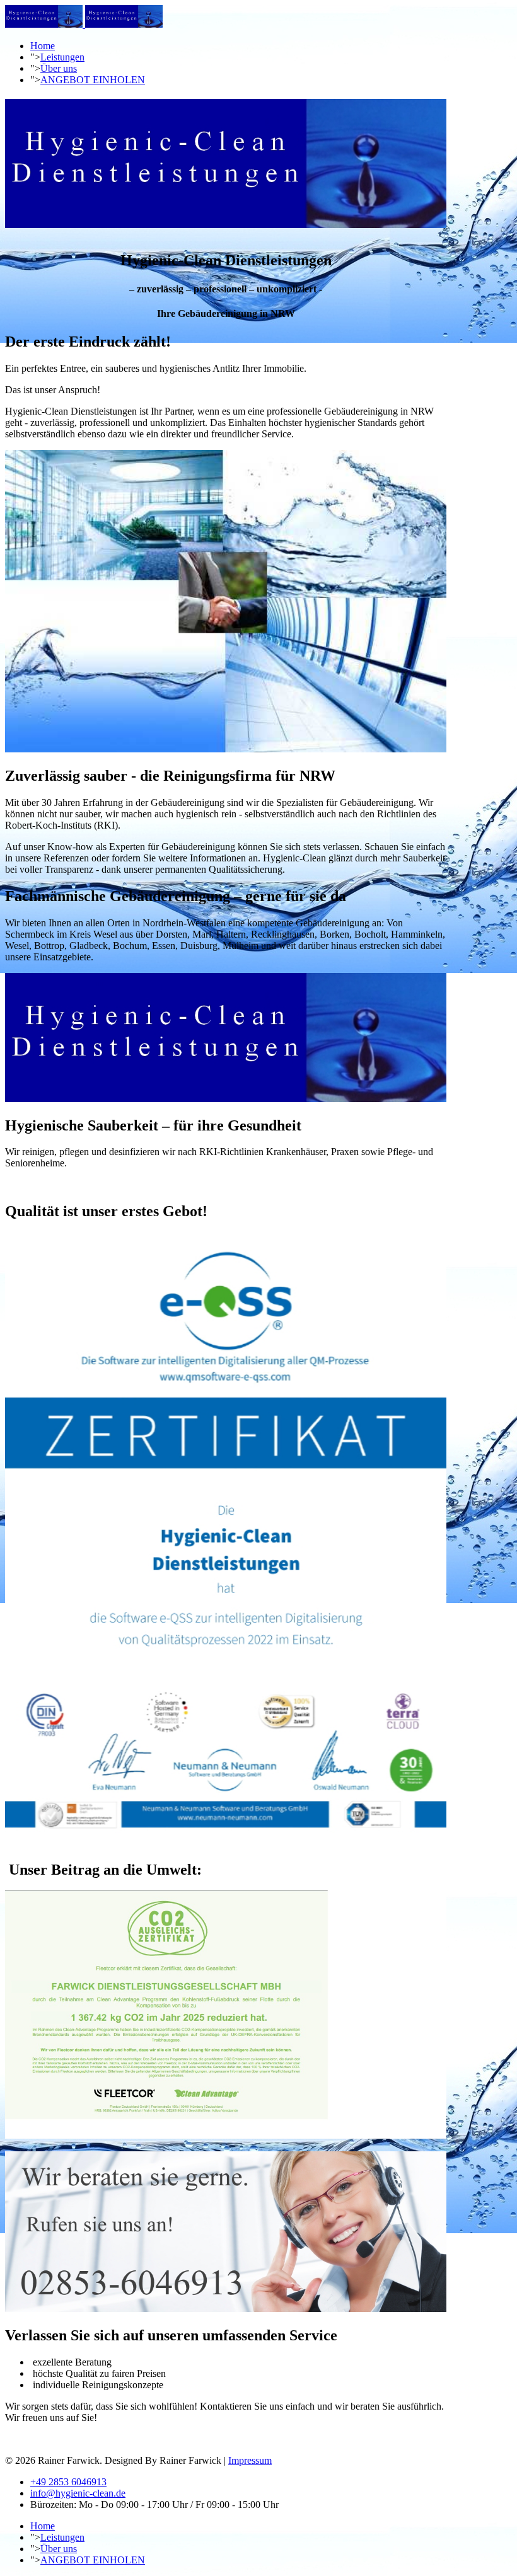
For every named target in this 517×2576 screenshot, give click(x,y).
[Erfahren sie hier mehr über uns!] (226, 749)
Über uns (59, 68)
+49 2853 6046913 (68, 2482)
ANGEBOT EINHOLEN (93, 80)
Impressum (250, 2460)
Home (43, 46)
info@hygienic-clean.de (78, 2493)
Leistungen (62, 57)
